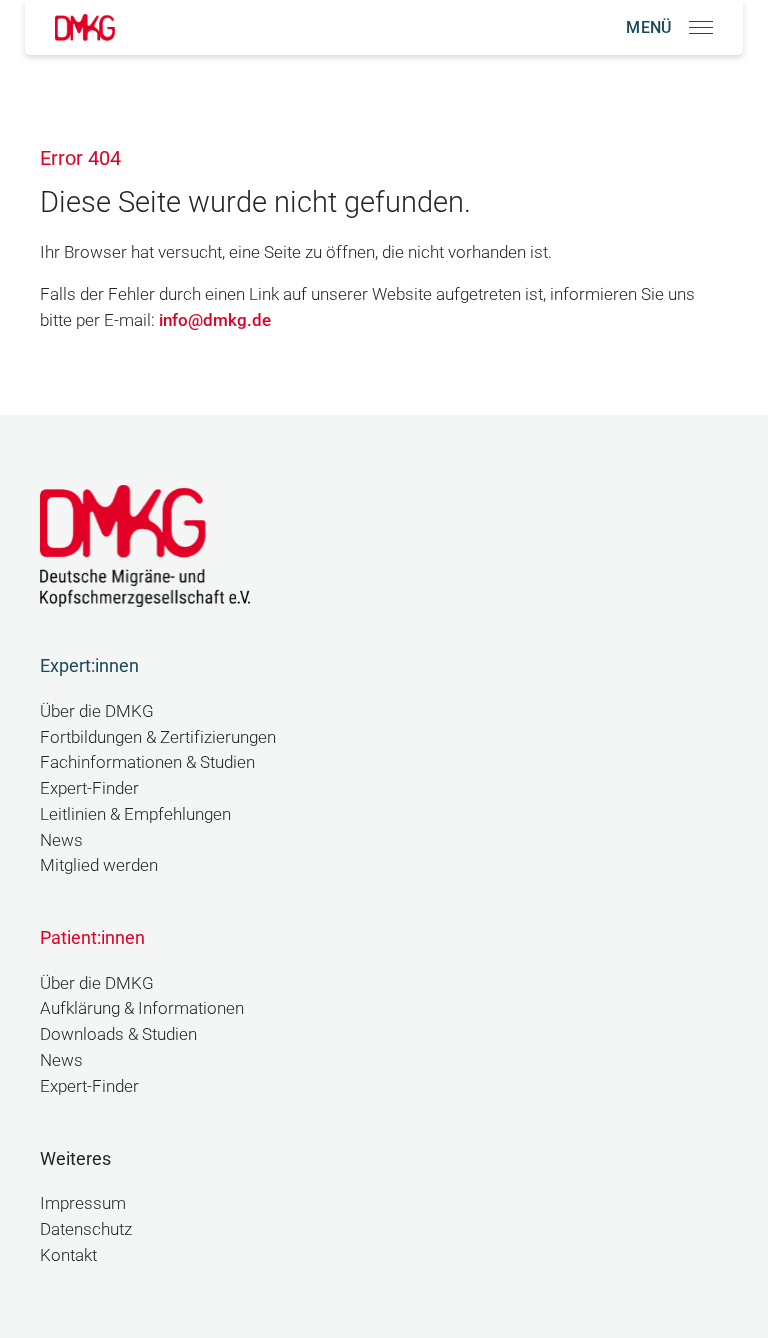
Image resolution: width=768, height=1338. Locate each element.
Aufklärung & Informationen (142, 1008)
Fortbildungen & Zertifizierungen (158, 737)
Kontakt (68, 1255)
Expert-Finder (89, 788)
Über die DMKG (97, 711)
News (61, 840)
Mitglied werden (99, 865)
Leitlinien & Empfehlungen (135, 814)
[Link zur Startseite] (85, 27)
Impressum (83, 1203)
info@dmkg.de (215, 320)
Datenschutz (86, 1229)
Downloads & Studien (118, 1034)
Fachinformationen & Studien (147, 762)
